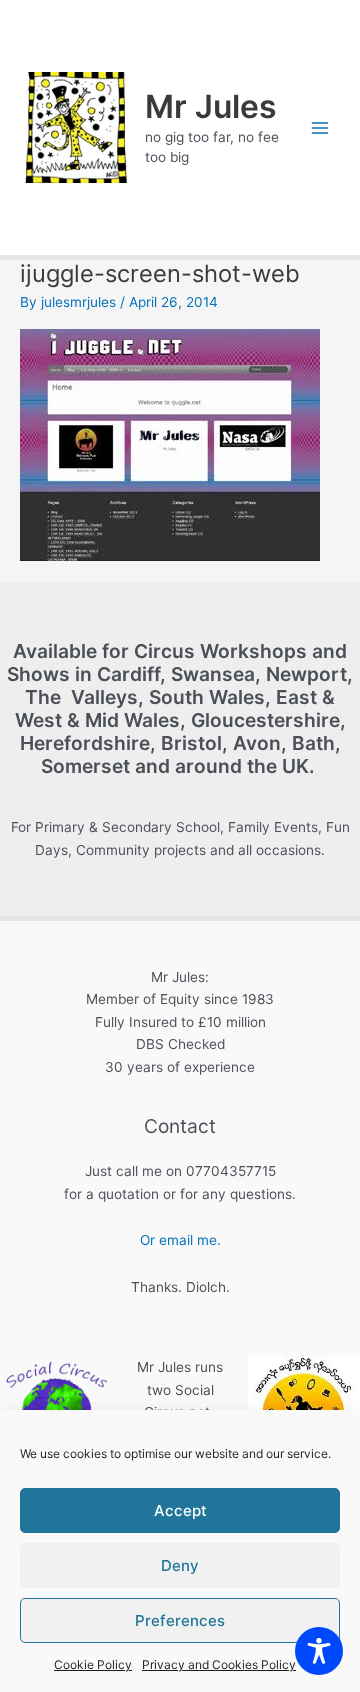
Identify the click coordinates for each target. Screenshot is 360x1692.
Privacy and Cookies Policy (219, 1664)
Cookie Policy (93, 1664)
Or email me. (180, 1240)
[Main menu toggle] (320, 127)
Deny (180, 1565)
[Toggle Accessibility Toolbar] (319, 1651)
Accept (180, 1510)
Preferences (180, 1620)
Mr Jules (211, 106)
